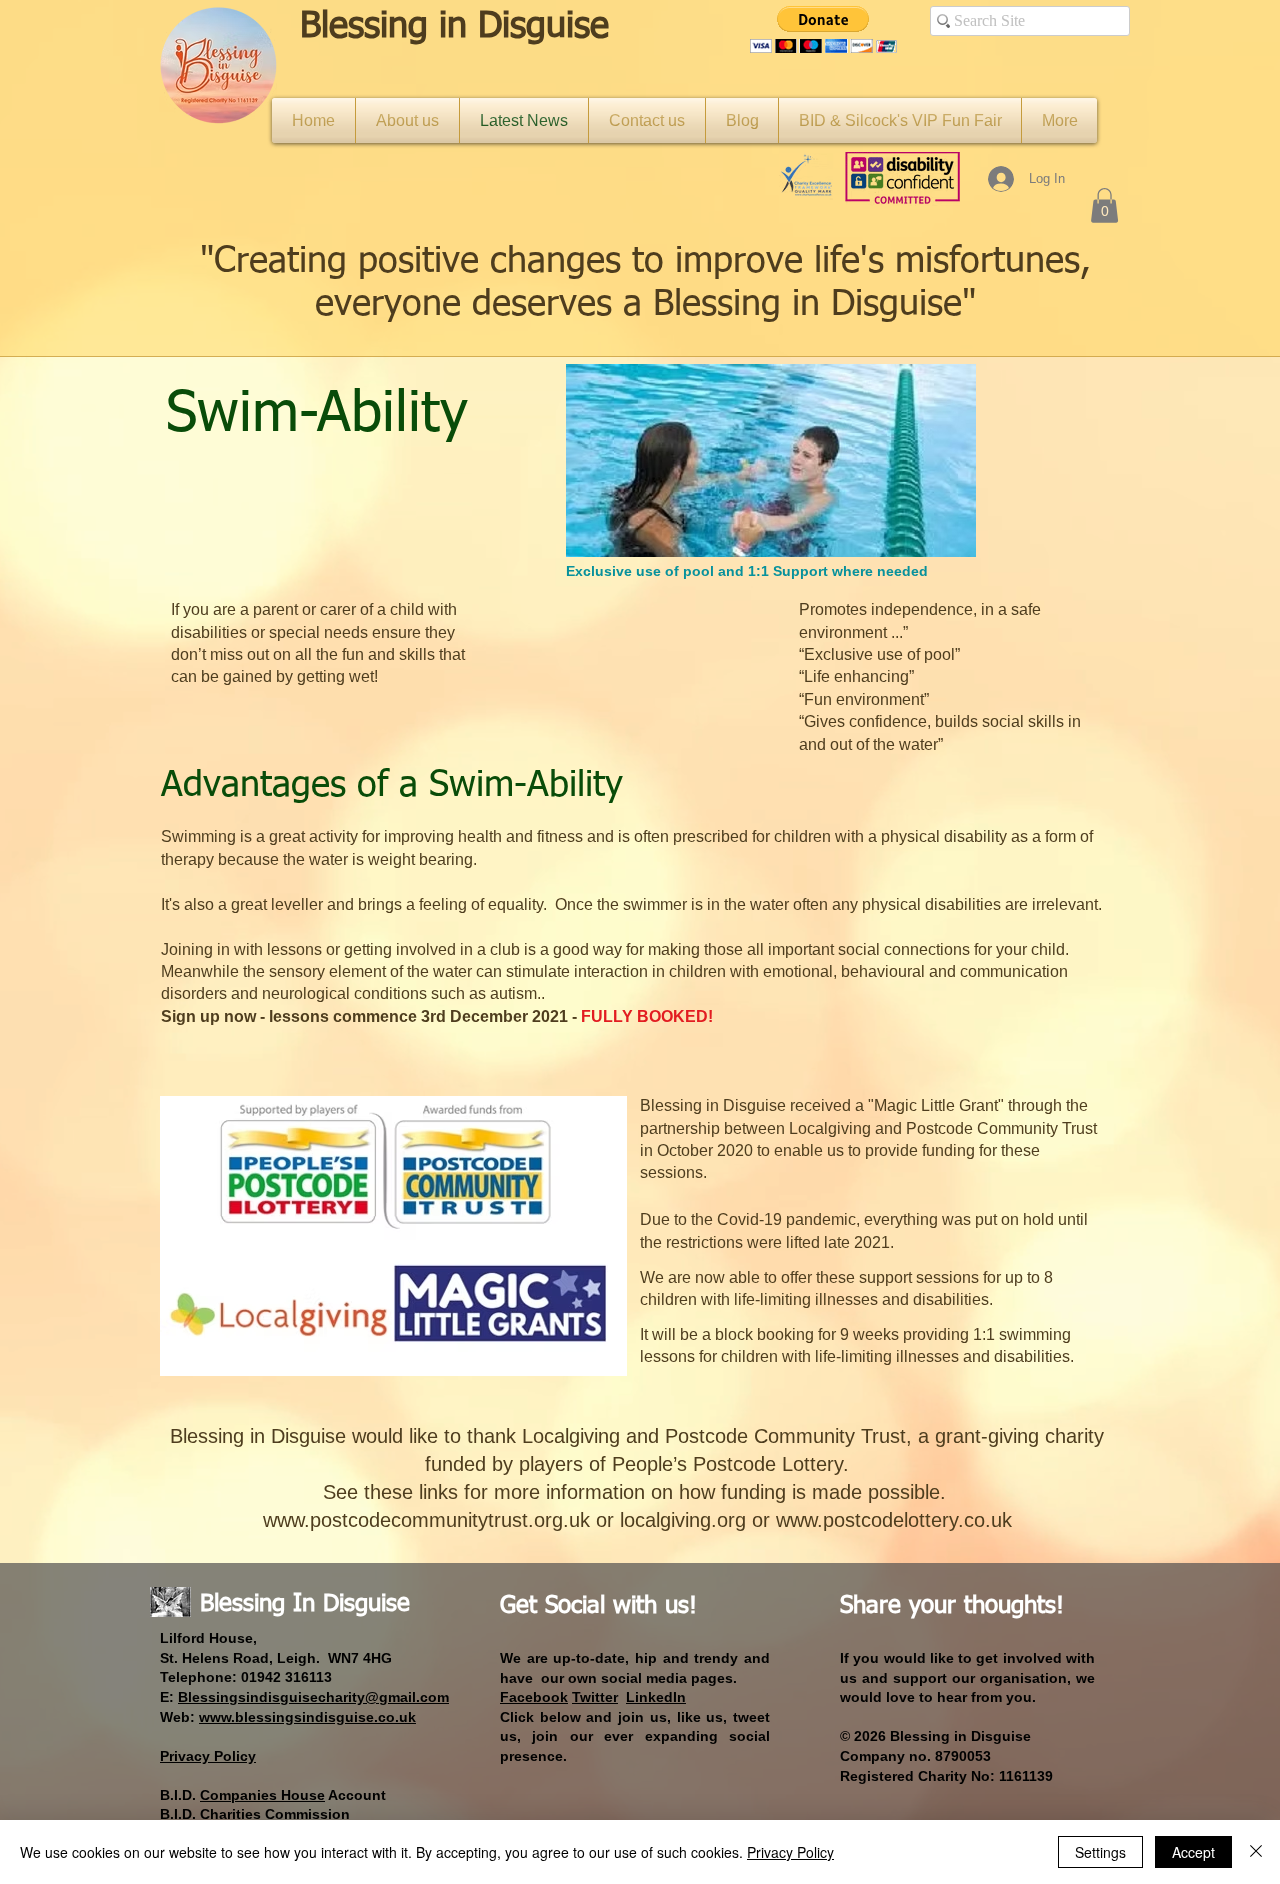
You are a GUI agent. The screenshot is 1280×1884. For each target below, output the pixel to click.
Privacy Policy (790, 1852)
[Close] (1256, 1852)
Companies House (262, 1795)
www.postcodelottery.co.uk (894, 1520)
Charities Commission (275, 1814)
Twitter (595, 1697)
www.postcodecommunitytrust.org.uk (426, 1520)
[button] (823, 29)
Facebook (534, 1697)
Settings (1100, 1852)
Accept (1193, 1852)
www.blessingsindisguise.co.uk (307, 1717)
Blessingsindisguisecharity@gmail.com (313, 1697)
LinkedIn (656, 1697)
